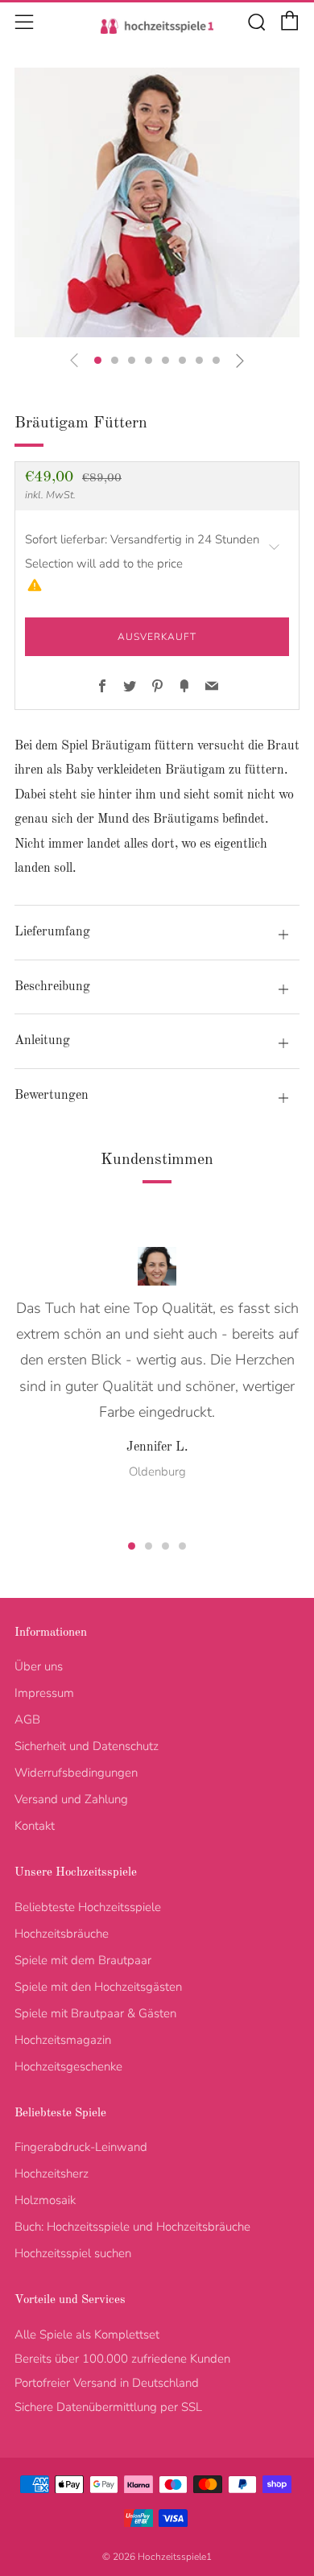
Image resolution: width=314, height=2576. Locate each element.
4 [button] (182, 1546)
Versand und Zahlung (71, 1799)
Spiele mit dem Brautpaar (83, 1960)
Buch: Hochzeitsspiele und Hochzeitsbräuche (132, 2227)
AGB (27, 1719)
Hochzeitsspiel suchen (73, 2253)
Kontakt (35, 1826)
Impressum (44, 1693)
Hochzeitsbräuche (62, 1934)
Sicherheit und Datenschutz (87, 1746)
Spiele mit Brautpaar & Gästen (95, 2013)
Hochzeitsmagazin (63, 2040)
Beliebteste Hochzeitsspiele (88, 1907)
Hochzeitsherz (52, 2173)
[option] (157, 202)
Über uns (39, 1666)
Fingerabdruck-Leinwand (81, 2147)
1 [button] (132, 1546)
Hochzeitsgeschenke (68, 2066)
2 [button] (149, 1546)
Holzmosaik (45, 2200)
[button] (98, 360)
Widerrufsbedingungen (76, 1773)
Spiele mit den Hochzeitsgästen (98, 1987)
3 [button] (165, 1546)
